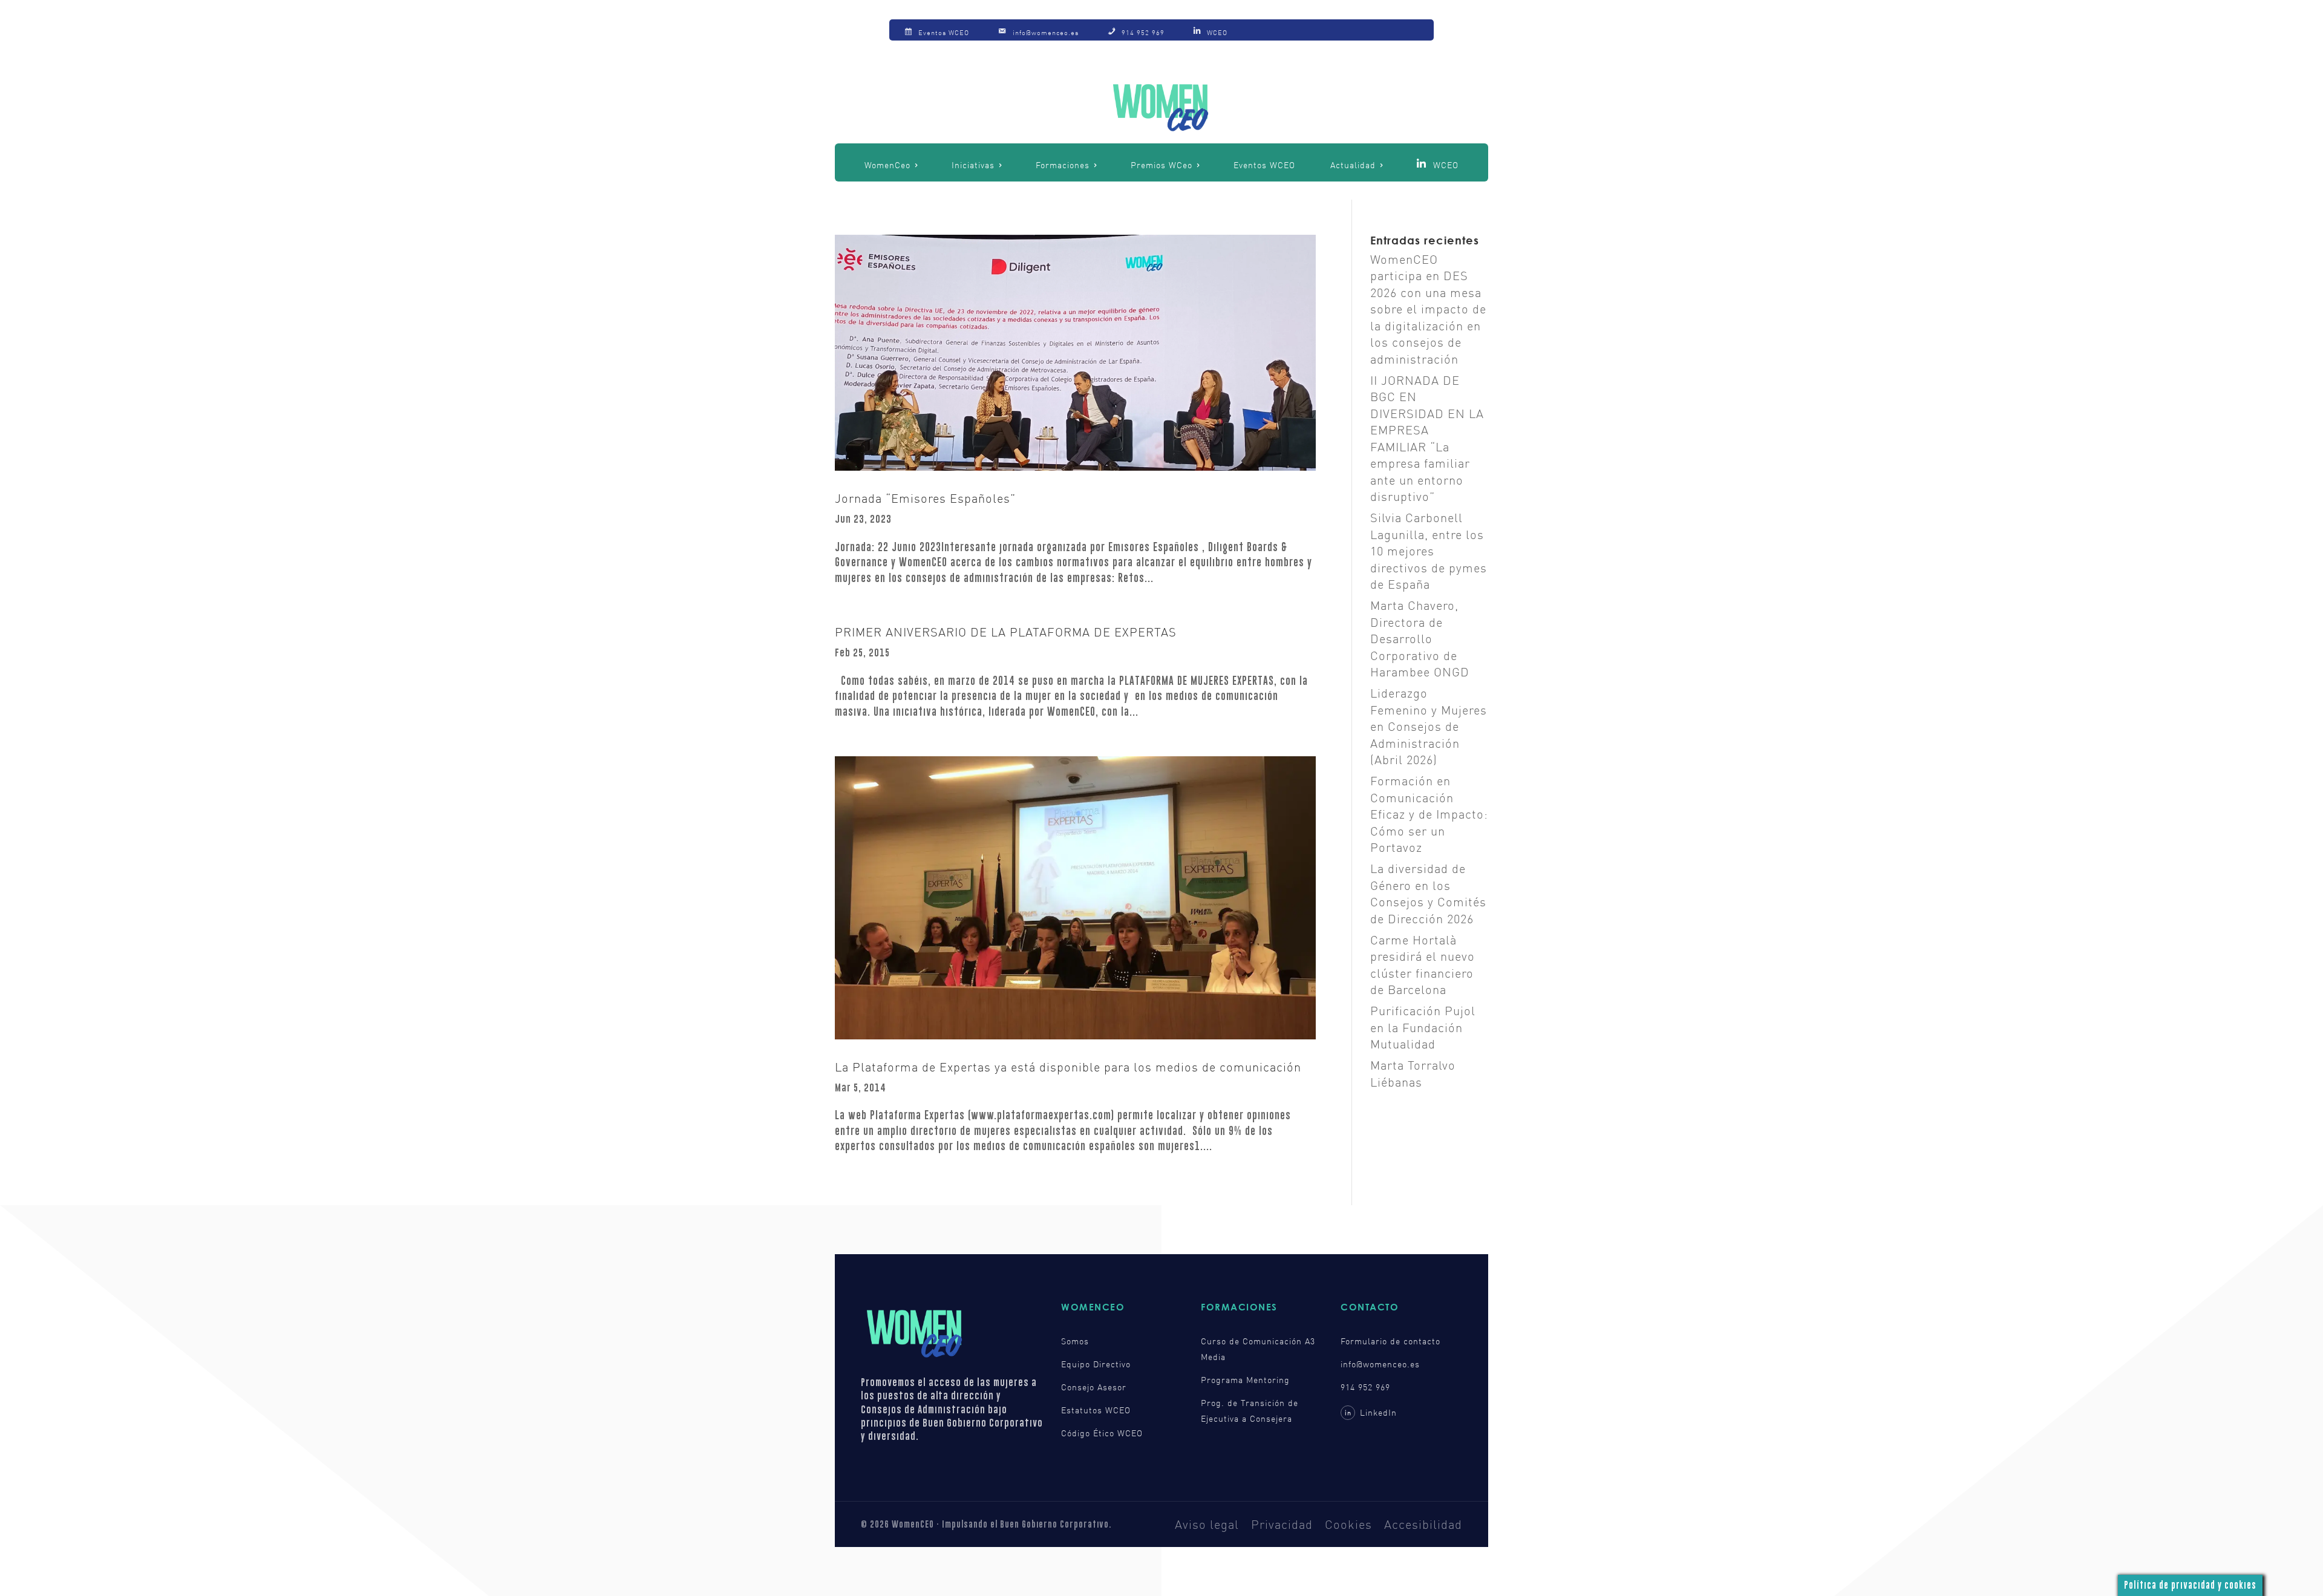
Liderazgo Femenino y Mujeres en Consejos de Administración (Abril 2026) (1429, 726)
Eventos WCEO (1264, 165)
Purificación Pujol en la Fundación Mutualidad (1423, 1027)
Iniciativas (973, 165)
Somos (1075, 1341)
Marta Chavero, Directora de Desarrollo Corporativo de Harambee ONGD (1420, 638)
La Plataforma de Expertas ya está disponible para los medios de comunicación (1068, 1067)
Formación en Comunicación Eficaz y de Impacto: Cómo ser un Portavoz (1429, 814)
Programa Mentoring (1245, 1380)
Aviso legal (1207, 1524)
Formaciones (1063, 165)
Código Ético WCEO (1102, 1433)
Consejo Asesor (1094, 1387)
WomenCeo (887, 165)
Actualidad (1353, 165)
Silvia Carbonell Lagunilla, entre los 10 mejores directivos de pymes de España (1429, 551)
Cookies (1348, 1524)
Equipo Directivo (1096, 1364)
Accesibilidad (1423, 1524)
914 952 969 (1365, 1387)
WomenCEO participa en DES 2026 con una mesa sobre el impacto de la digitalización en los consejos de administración (1428, 309)
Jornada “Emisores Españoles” (925, 498)
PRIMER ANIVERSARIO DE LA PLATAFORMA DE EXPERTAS (1006, 632)
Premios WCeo (1161, 165)
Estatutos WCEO (1096, 1410)
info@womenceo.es (1380, 1364)
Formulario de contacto (1390, 1341)
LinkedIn (1371, 1412)
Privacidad (1282, 1524)
